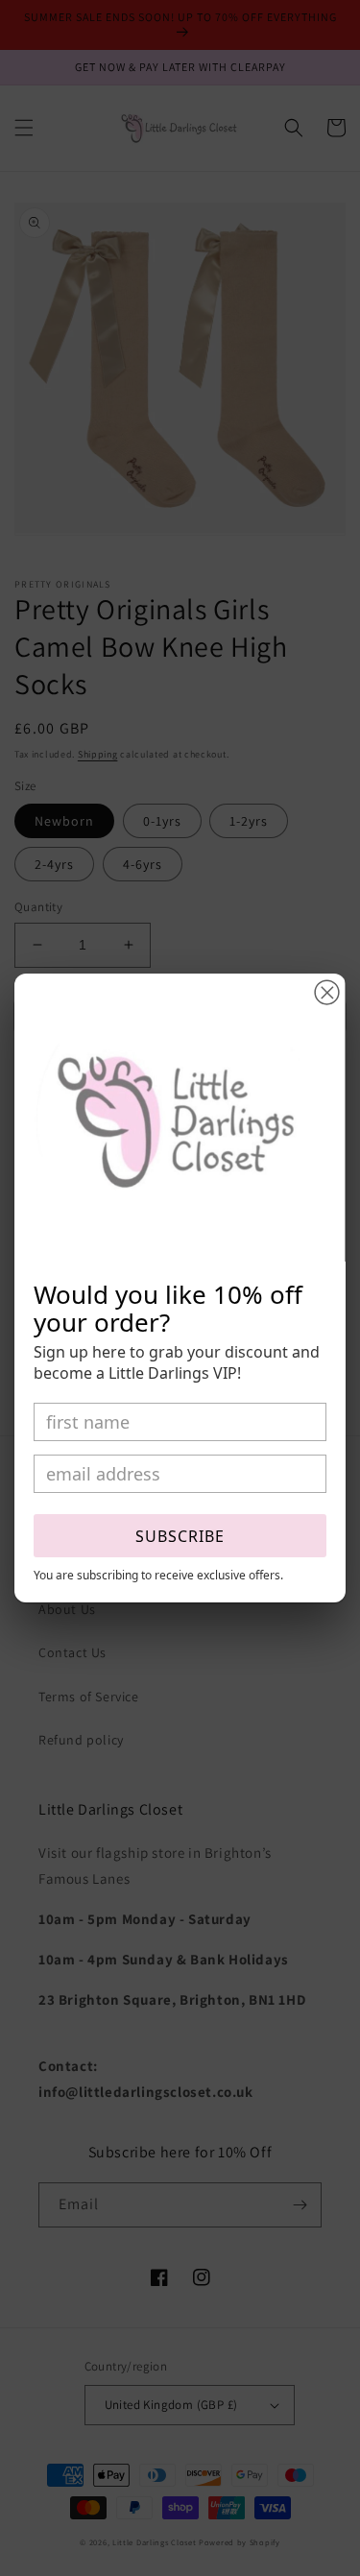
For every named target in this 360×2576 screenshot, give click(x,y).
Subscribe (180, 1536)
